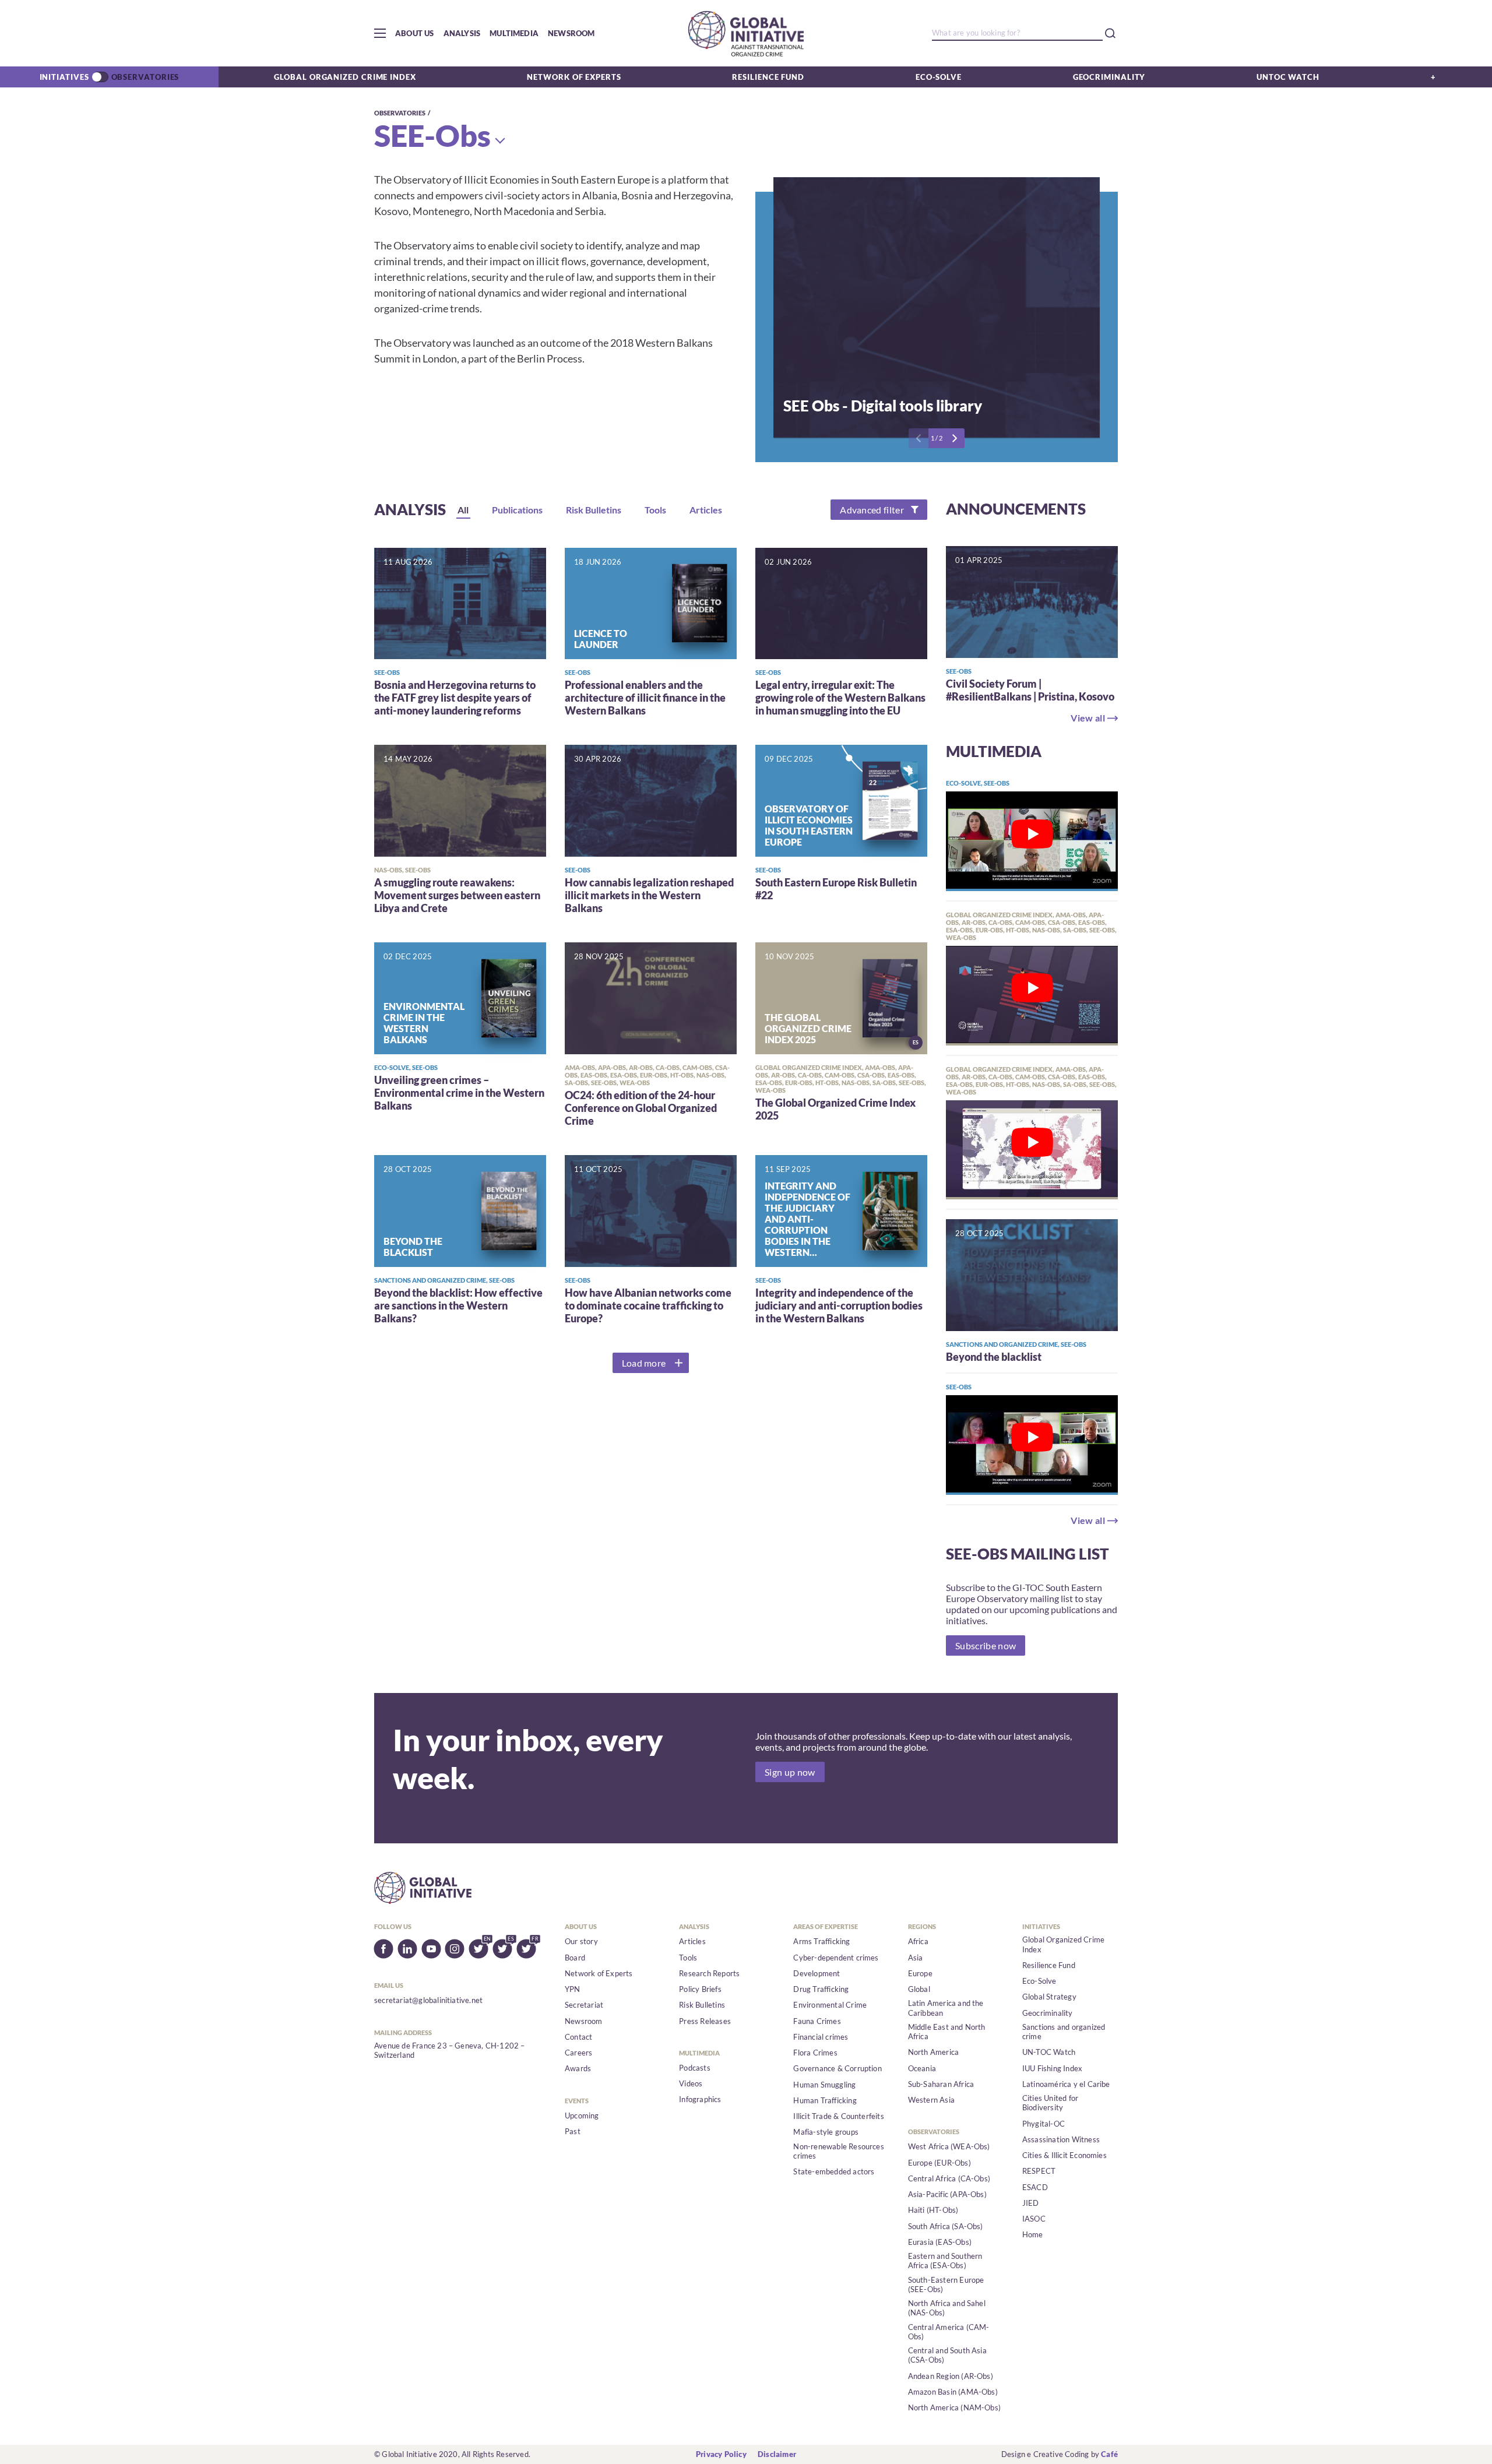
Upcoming (582, 2115)
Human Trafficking (825, 2100)
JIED (1031, 2203)
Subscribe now (986, 1645)
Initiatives (64, 77)
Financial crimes (821, 2037)
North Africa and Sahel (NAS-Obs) (947, 2308)
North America (934, 2052)
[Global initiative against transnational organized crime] (746, 33)
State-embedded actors (834, 2171)
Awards (578, 2068)
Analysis (462, 33)
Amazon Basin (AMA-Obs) (953, 2392)
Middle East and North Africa (947, 2032)
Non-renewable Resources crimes (839, 2151)
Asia (916, 1958)
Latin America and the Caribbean (946, 2008)
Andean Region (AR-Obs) (951, 2376)
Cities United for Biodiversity (1050, 2103)
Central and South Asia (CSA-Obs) (947, 2355)
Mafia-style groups (826, 2132)
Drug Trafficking (821, 1989)
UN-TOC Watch (1049, 2052)
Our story (581, 1941)
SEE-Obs (432, 135)
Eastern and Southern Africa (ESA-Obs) (945, 2261)
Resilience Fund (768, 77)
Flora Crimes (815, 2053)
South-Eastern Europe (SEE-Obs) (946, 2285)
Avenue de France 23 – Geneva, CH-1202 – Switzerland (450, 2050)
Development (817, 1973)
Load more (644, 1363)
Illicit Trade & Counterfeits (838, 2116)
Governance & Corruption (838, 2068)
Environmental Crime (830, 2005)
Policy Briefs (700, 1989)
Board (575, 1958)
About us (415, 33)
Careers (578, 2053)
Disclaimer (777, 2454)
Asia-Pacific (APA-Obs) (947, 2194)
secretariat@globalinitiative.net (428, 2000)
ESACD (1035, 2187)
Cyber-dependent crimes (836, 1958)
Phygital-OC (1044, 2124)
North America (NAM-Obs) (955, 2407)
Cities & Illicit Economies (1065, 2155)
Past (573, 2131)
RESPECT (1039, 2171)
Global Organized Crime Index (345, 77)
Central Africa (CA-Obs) (949, 2178)
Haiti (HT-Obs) (933, 2210)
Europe (920, 1973)
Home (1033, 2234)
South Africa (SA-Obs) (946, 2226)
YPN (573, 1989)
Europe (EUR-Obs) (939, 2163)
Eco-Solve (939, 77)
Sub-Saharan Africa (941, 2084)
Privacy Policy (721, 2454)
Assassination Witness (1061, 2139)
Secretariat (584, 2005)
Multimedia (514, 33)
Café (1109, 2454)
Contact (578, 2037)
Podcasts (695, 2068)
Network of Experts (574, 77)
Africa (918, 1941)
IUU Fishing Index (1052, 2068)
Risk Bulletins (702, 2005)
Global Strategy (1049, 1997)
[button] (380, 33)
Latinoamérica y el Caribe (1066, 2084)
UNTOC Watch (1288, 77)
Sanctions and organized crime (1064, 2032)
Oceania (922, 2068)
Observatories (145, 77)
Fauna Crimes (817, 2021)
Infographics (700, 2099)
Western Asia (931, 2100)
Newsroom (571, 33)
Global (919, 1989)
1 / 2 (937, 438)
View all (1088, 718)
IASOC (1034, 2219)
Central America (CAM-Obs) (949, 2332)
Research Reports (709, 1973)
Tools (688, 1958)
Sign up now (790, 1772)
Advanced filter (872, 510)
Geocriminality (1109, 77)
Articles (692, 1941)
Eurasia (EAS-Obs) (940, 2242)
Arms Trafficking (821, 1941)
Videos (691, 2083)
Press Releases (705, 2021)
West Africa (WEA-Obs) (949, 2146)
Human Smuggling (824, 2085)
